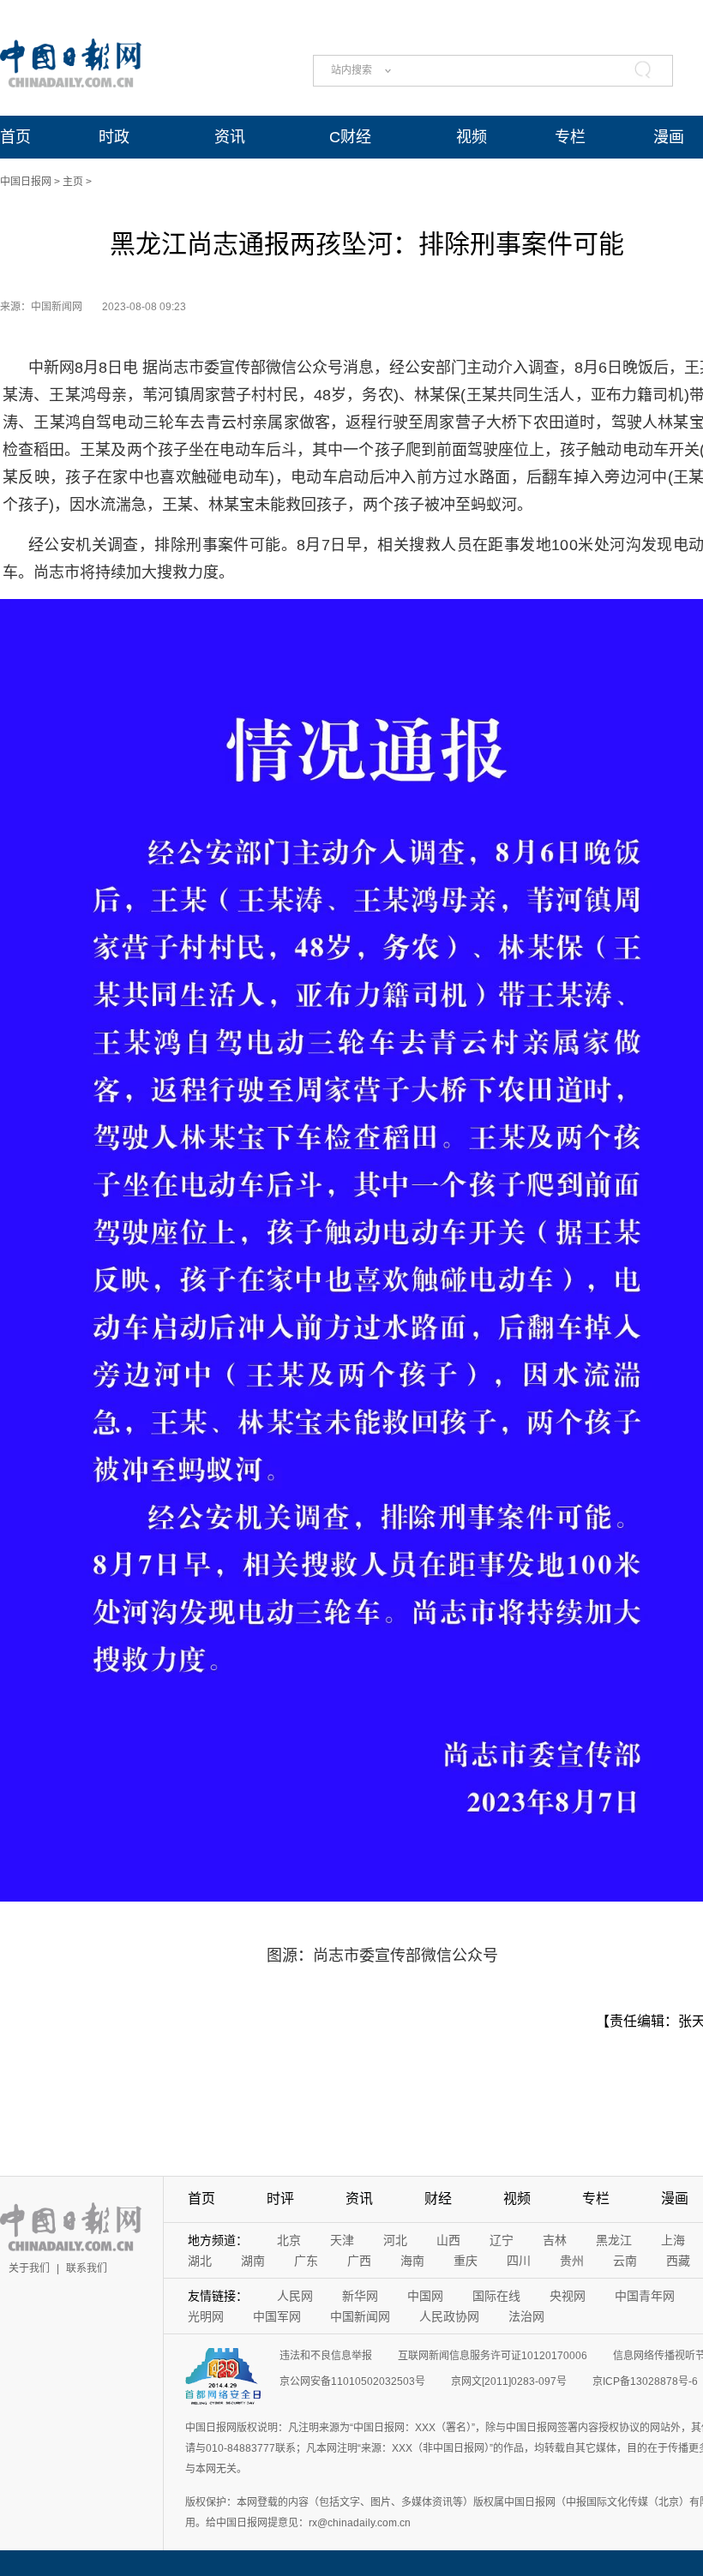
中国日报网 (26, 182)
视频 (472, 137)
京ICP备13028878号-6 (645, 2381)
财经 (438, 2199)
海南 (412, 2261)
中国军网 (277, 2316)
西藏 (678, 2261)
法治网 (526, 2316)
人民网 (295, 2296)
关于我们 (29, 2268)
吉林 (555, 2240)
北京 (289, 2240)
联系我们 (87, 2268)
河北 (395, 2240)
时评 (280, 2199)
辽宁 (502, 2240)
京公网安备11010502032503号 (352, 2381)
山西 (448, 2240)
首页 (15, 137)
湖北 (200, 2261)
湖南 (253, 2261)
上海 (673, 2240)
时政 (114, 137)
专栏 (570, 137)
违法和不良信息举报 (326, 2356)
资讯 (230, 137)
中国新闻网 (360, 2316)
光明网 (206, 2316)
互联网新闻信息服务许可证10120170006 (493, 2356)
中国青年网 (645, 2296)
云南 (625, 2261)
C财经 (350, 137)
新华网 (360, 2296)
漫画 (669, 137)
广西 (359, 2261)
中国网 (425, 2296)
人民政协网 (449, 2316)
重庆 (466, 2261)
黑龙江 (614, 2240)
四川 (519, 2261)
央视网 (568, 2296)
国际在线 (496, 2296)
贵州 (572, 2261)
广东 (306, 2261)
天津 (342, 2240)
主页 (73, 182)
